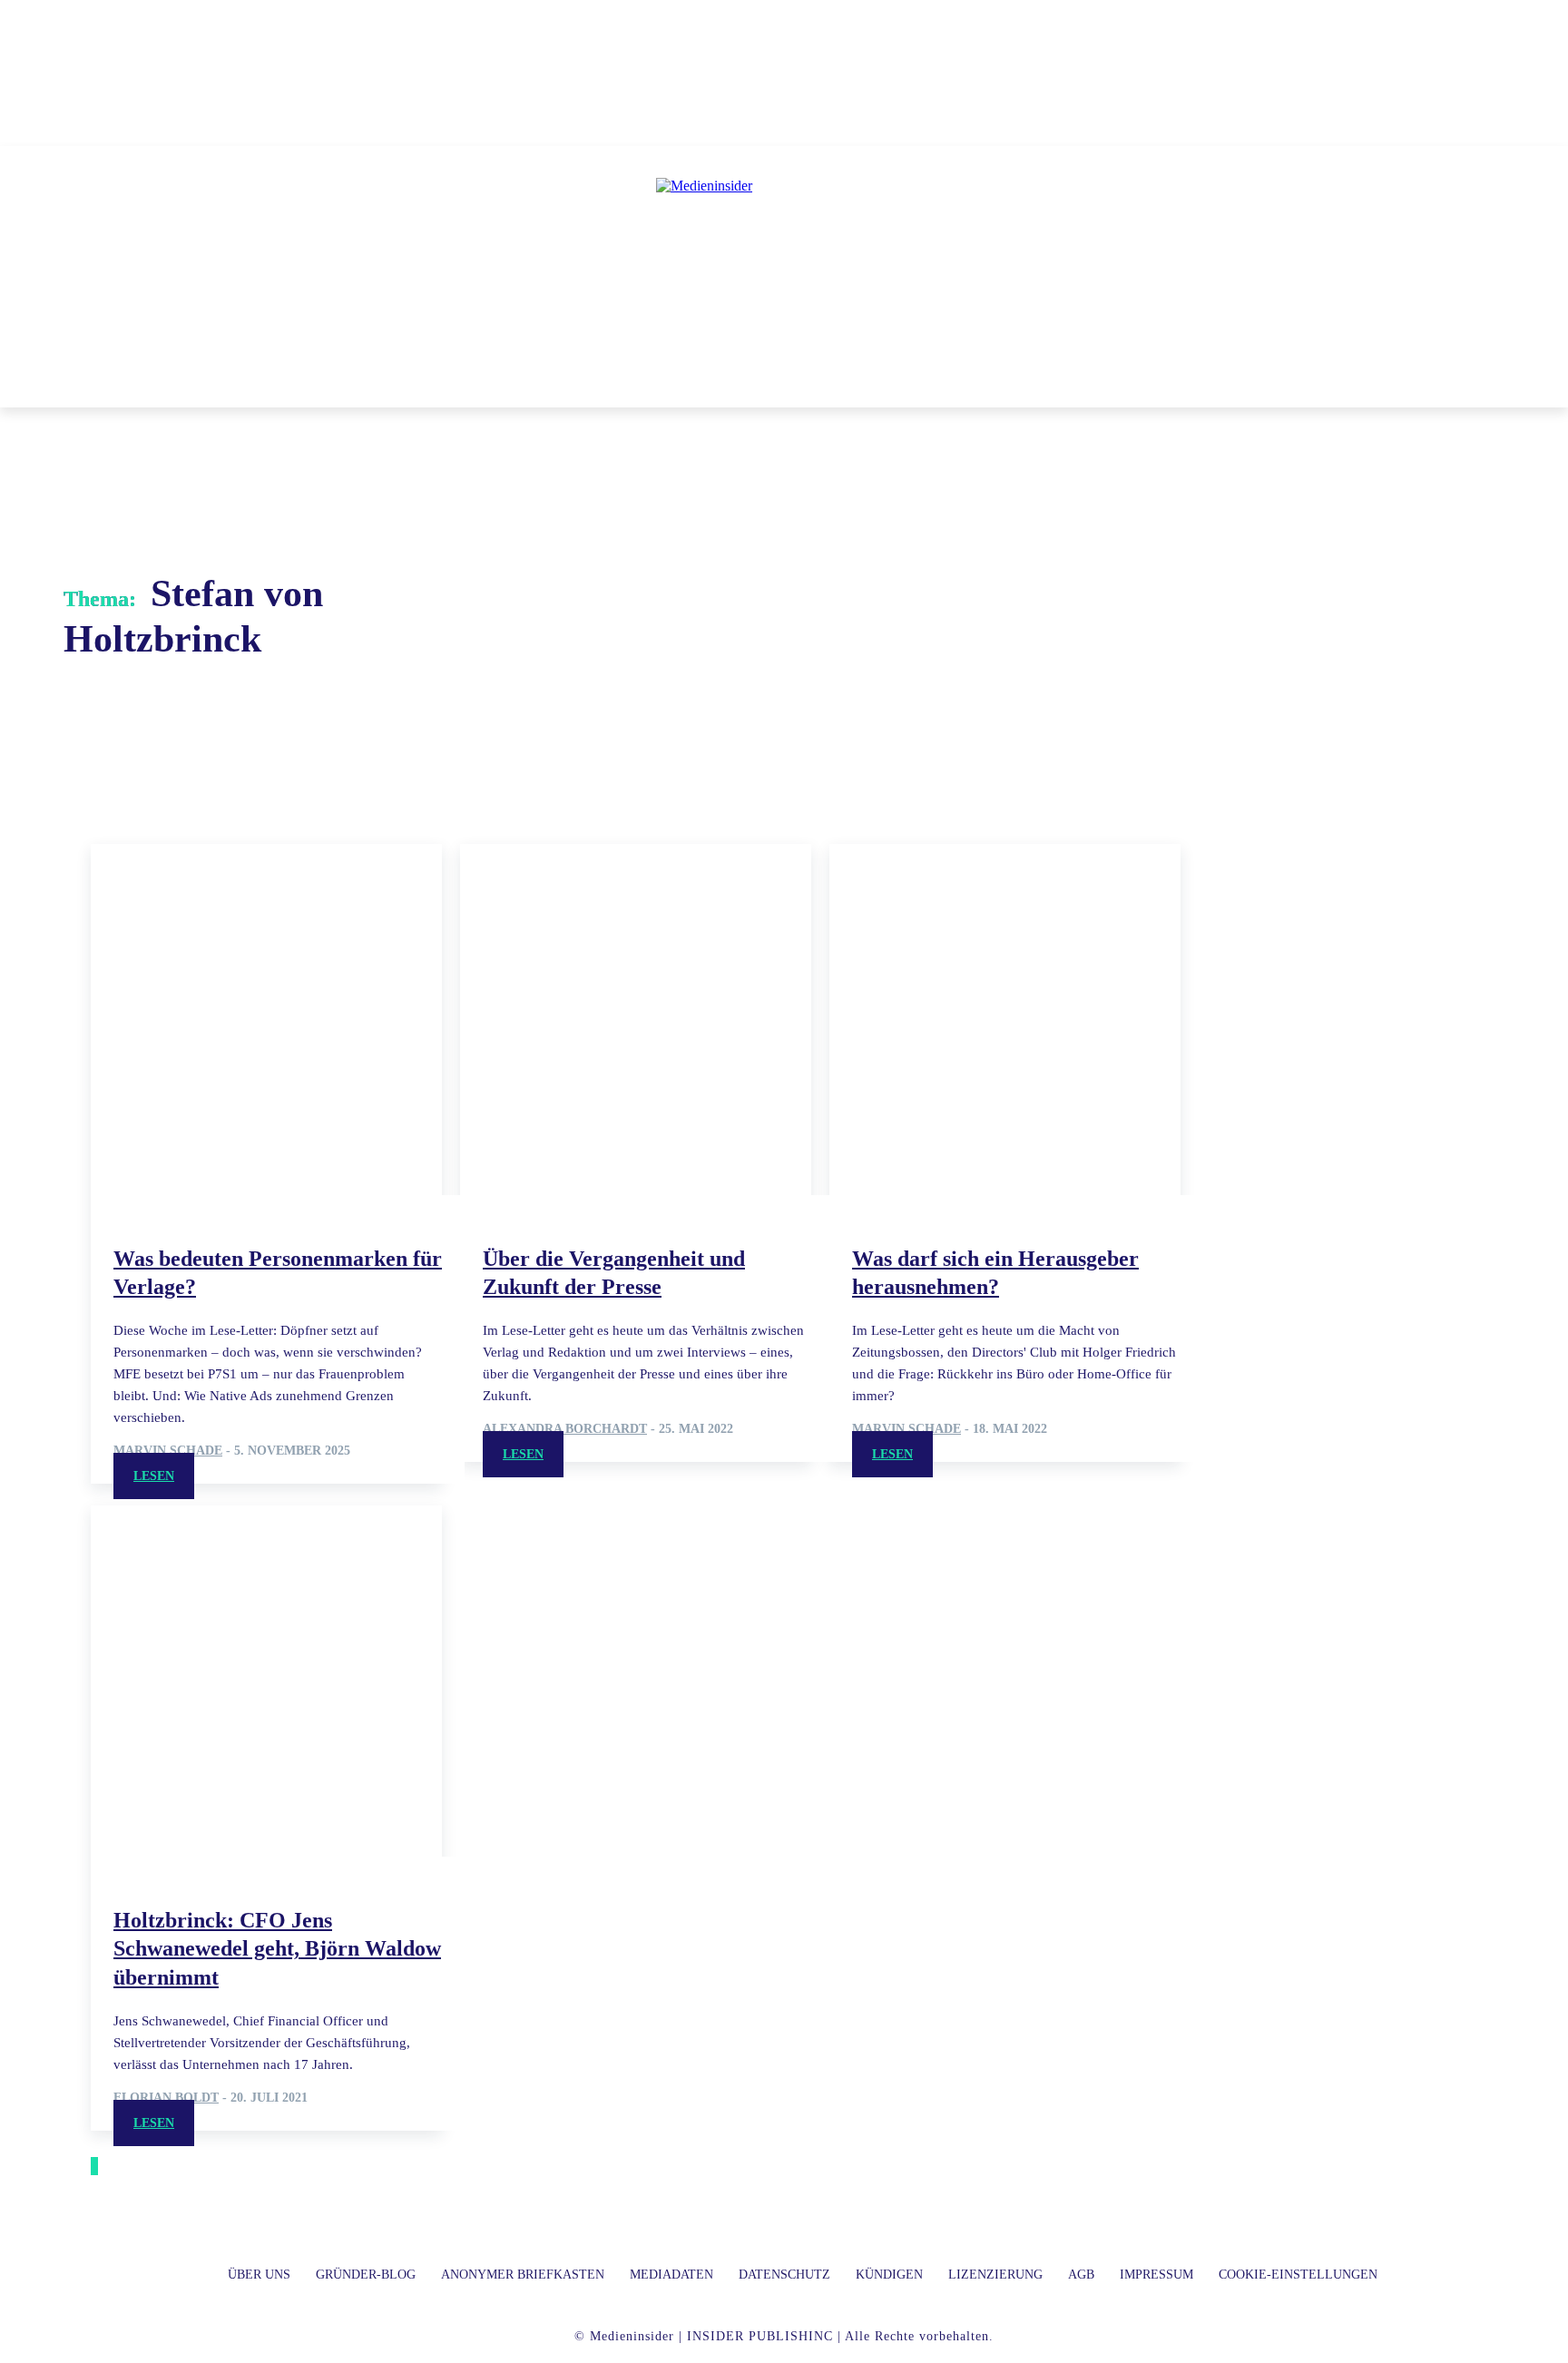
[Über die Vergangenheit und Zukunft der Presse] (636, 1020)
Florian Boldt (166, 2098)
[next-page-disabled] (96, 2166)
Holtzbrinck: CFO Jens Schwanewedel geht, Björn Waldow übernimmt (277, 1948)
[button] (1046, 386)
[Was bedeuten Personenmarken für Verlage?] (266, 1020)
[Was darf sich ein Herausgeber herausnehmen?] (1005, 1020)
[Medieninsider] (784, 260)
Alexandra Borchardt (565, 1429)
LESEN (154, 1476)
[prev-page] (93, 2166)
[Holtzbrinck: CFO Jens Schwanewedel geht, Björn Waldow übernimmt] (266, 1681)
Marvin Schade (168, 1451)
